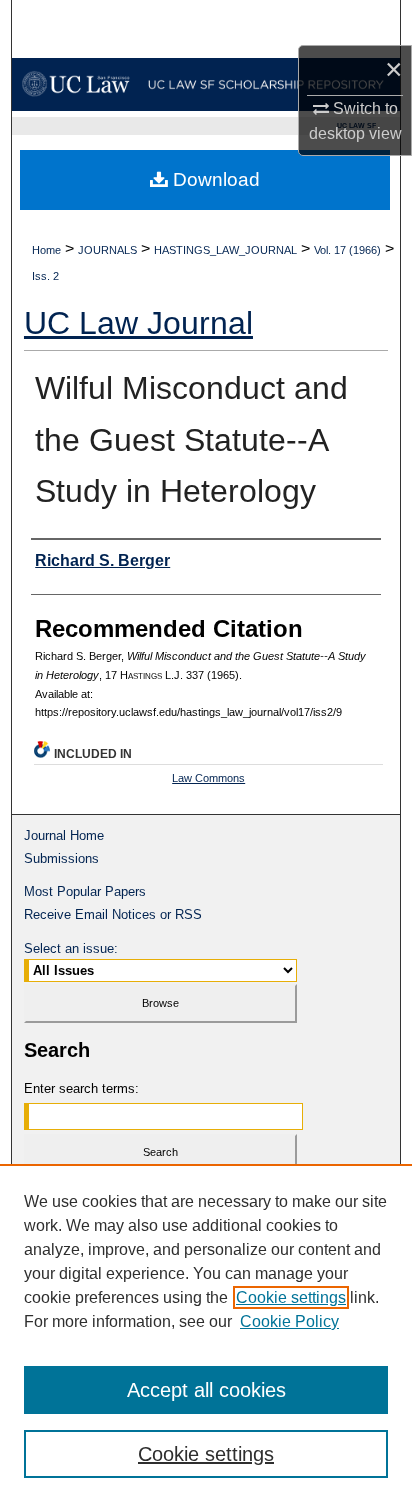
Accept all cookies (206, 1390)
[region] (206, 1333)
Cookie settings (291, 1297)
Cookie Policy (289, 1321)
